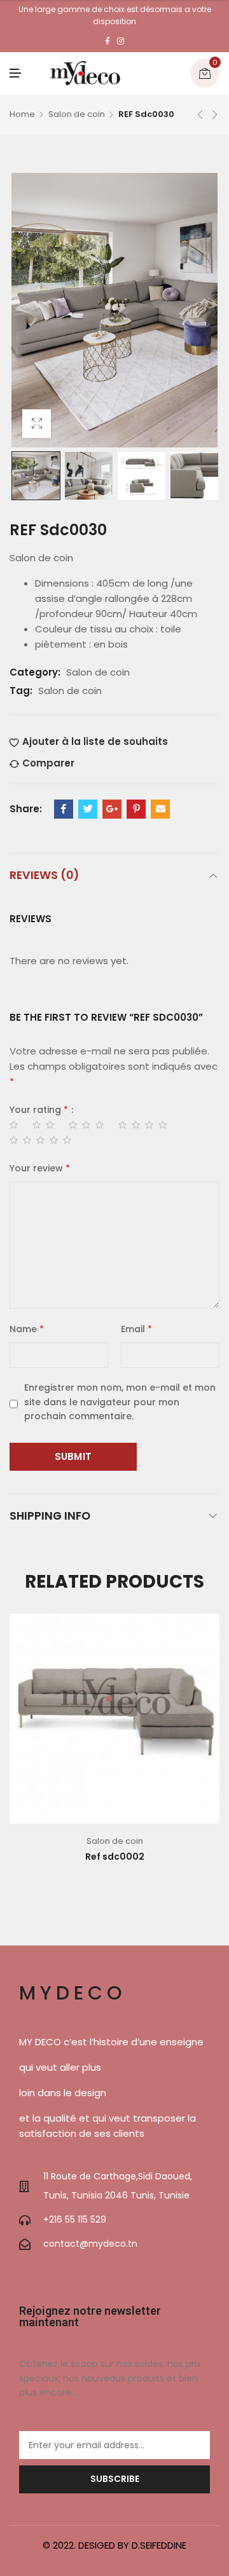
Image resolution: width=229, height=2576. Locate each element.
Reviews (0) (44, 875)
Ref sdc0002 (115, 1857)
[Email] (160, 809)
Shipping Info (50, 1516)
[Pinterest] (136, 809)
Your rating (39, 1110)
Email (136, 1329)
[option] (36, 476)
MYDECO (73, 1993)
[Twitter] (88, 809)
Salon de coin (77, 114)
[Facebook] (108, 41)
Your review (40, 1168)
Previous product (200, 114)
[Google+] (112, 809)
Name (27, 1329)
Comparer (48, 763)
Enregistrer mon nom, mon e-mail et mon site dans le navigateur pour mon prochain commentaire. (120, 1402)
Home (22, 114)
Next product (215, 114)
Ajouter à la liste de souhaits (95, 741)
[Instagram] (121, 41)
